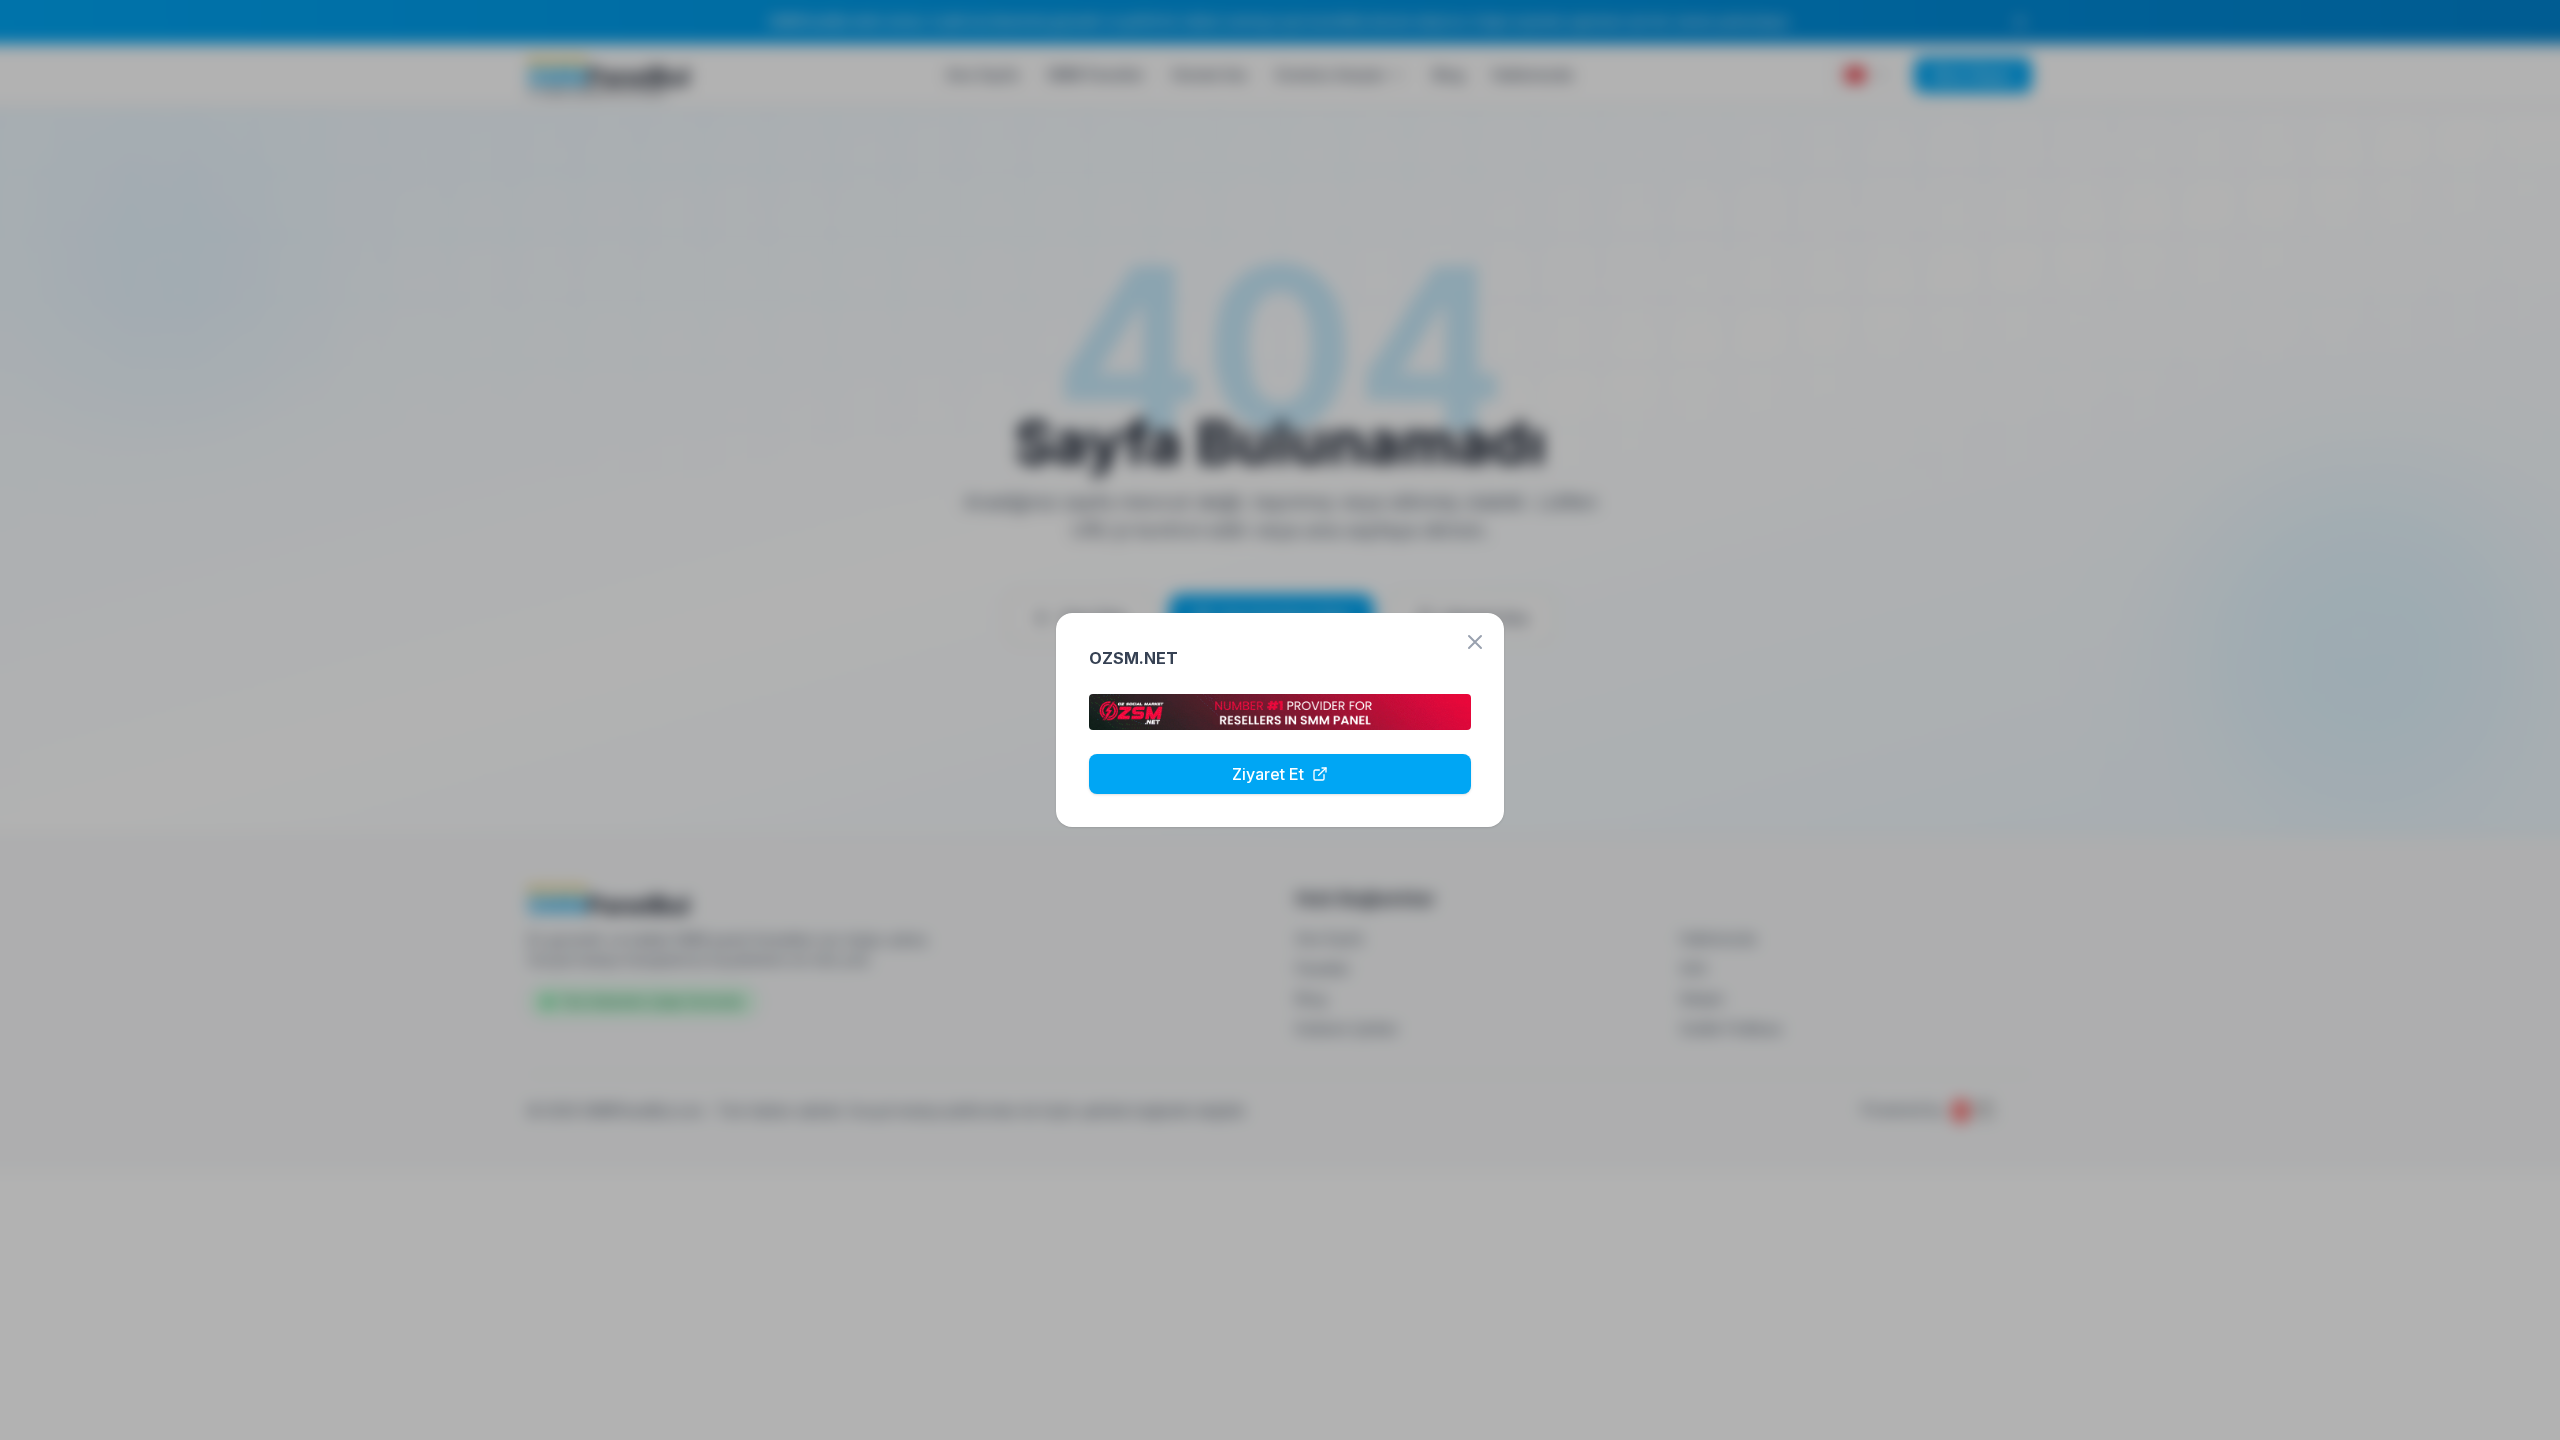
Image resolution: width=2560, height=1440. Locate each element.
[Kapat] (1475, 642)
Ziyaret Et (1268, 774)
